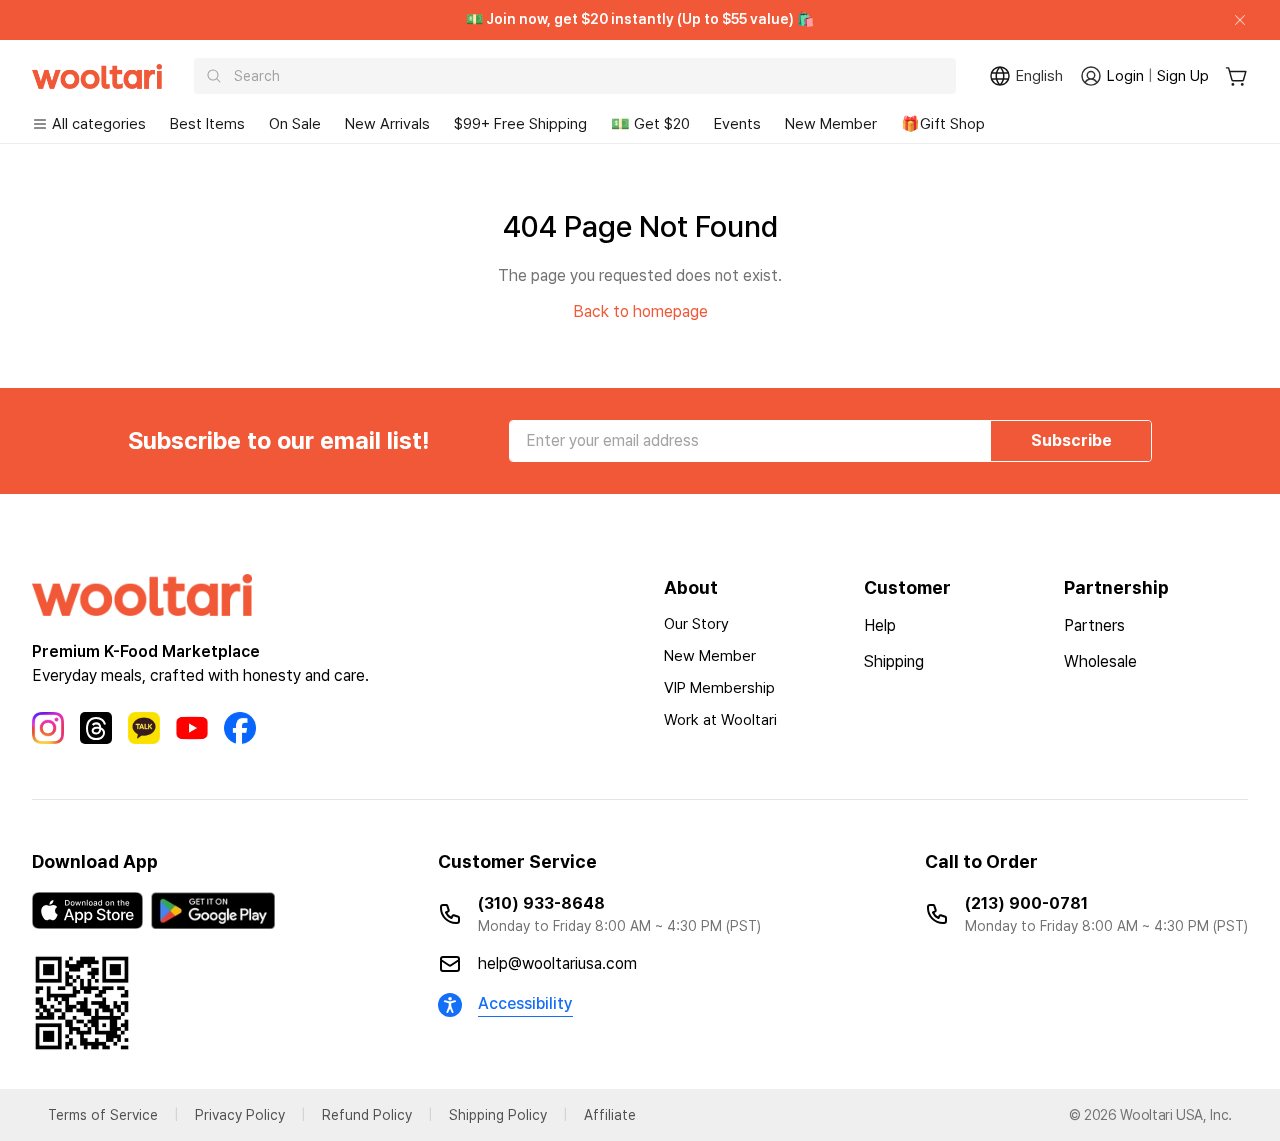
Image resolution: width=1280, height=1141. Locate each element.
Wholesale (1100, 661)
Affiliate (610, 1115)
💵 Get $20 (650, 124)
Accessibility (525, 1003)
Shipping (894, 661)
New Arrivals (387, 124)
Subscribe (1071, 440)
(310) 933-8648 (541, 903)
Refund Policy (367, 1115)
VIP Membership (719, 688)
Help (880, 625)
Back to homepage (640, 311)
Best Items (207, 124)
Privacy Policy (240, 1115)
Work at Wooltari (720, 720)
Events (737, 124)
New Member (831, 124)
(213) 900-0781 (1026, 903)
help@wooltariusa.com (557, 963)
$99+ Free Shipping (520, 124)
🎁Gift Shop (943, 124)
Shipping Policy (498, 1115)
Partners (1094, 625)
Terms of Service (103, 1115)
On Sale (295, 124)
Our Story (696, 624)
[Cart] (1236, 76)
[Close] (1232, 20)
